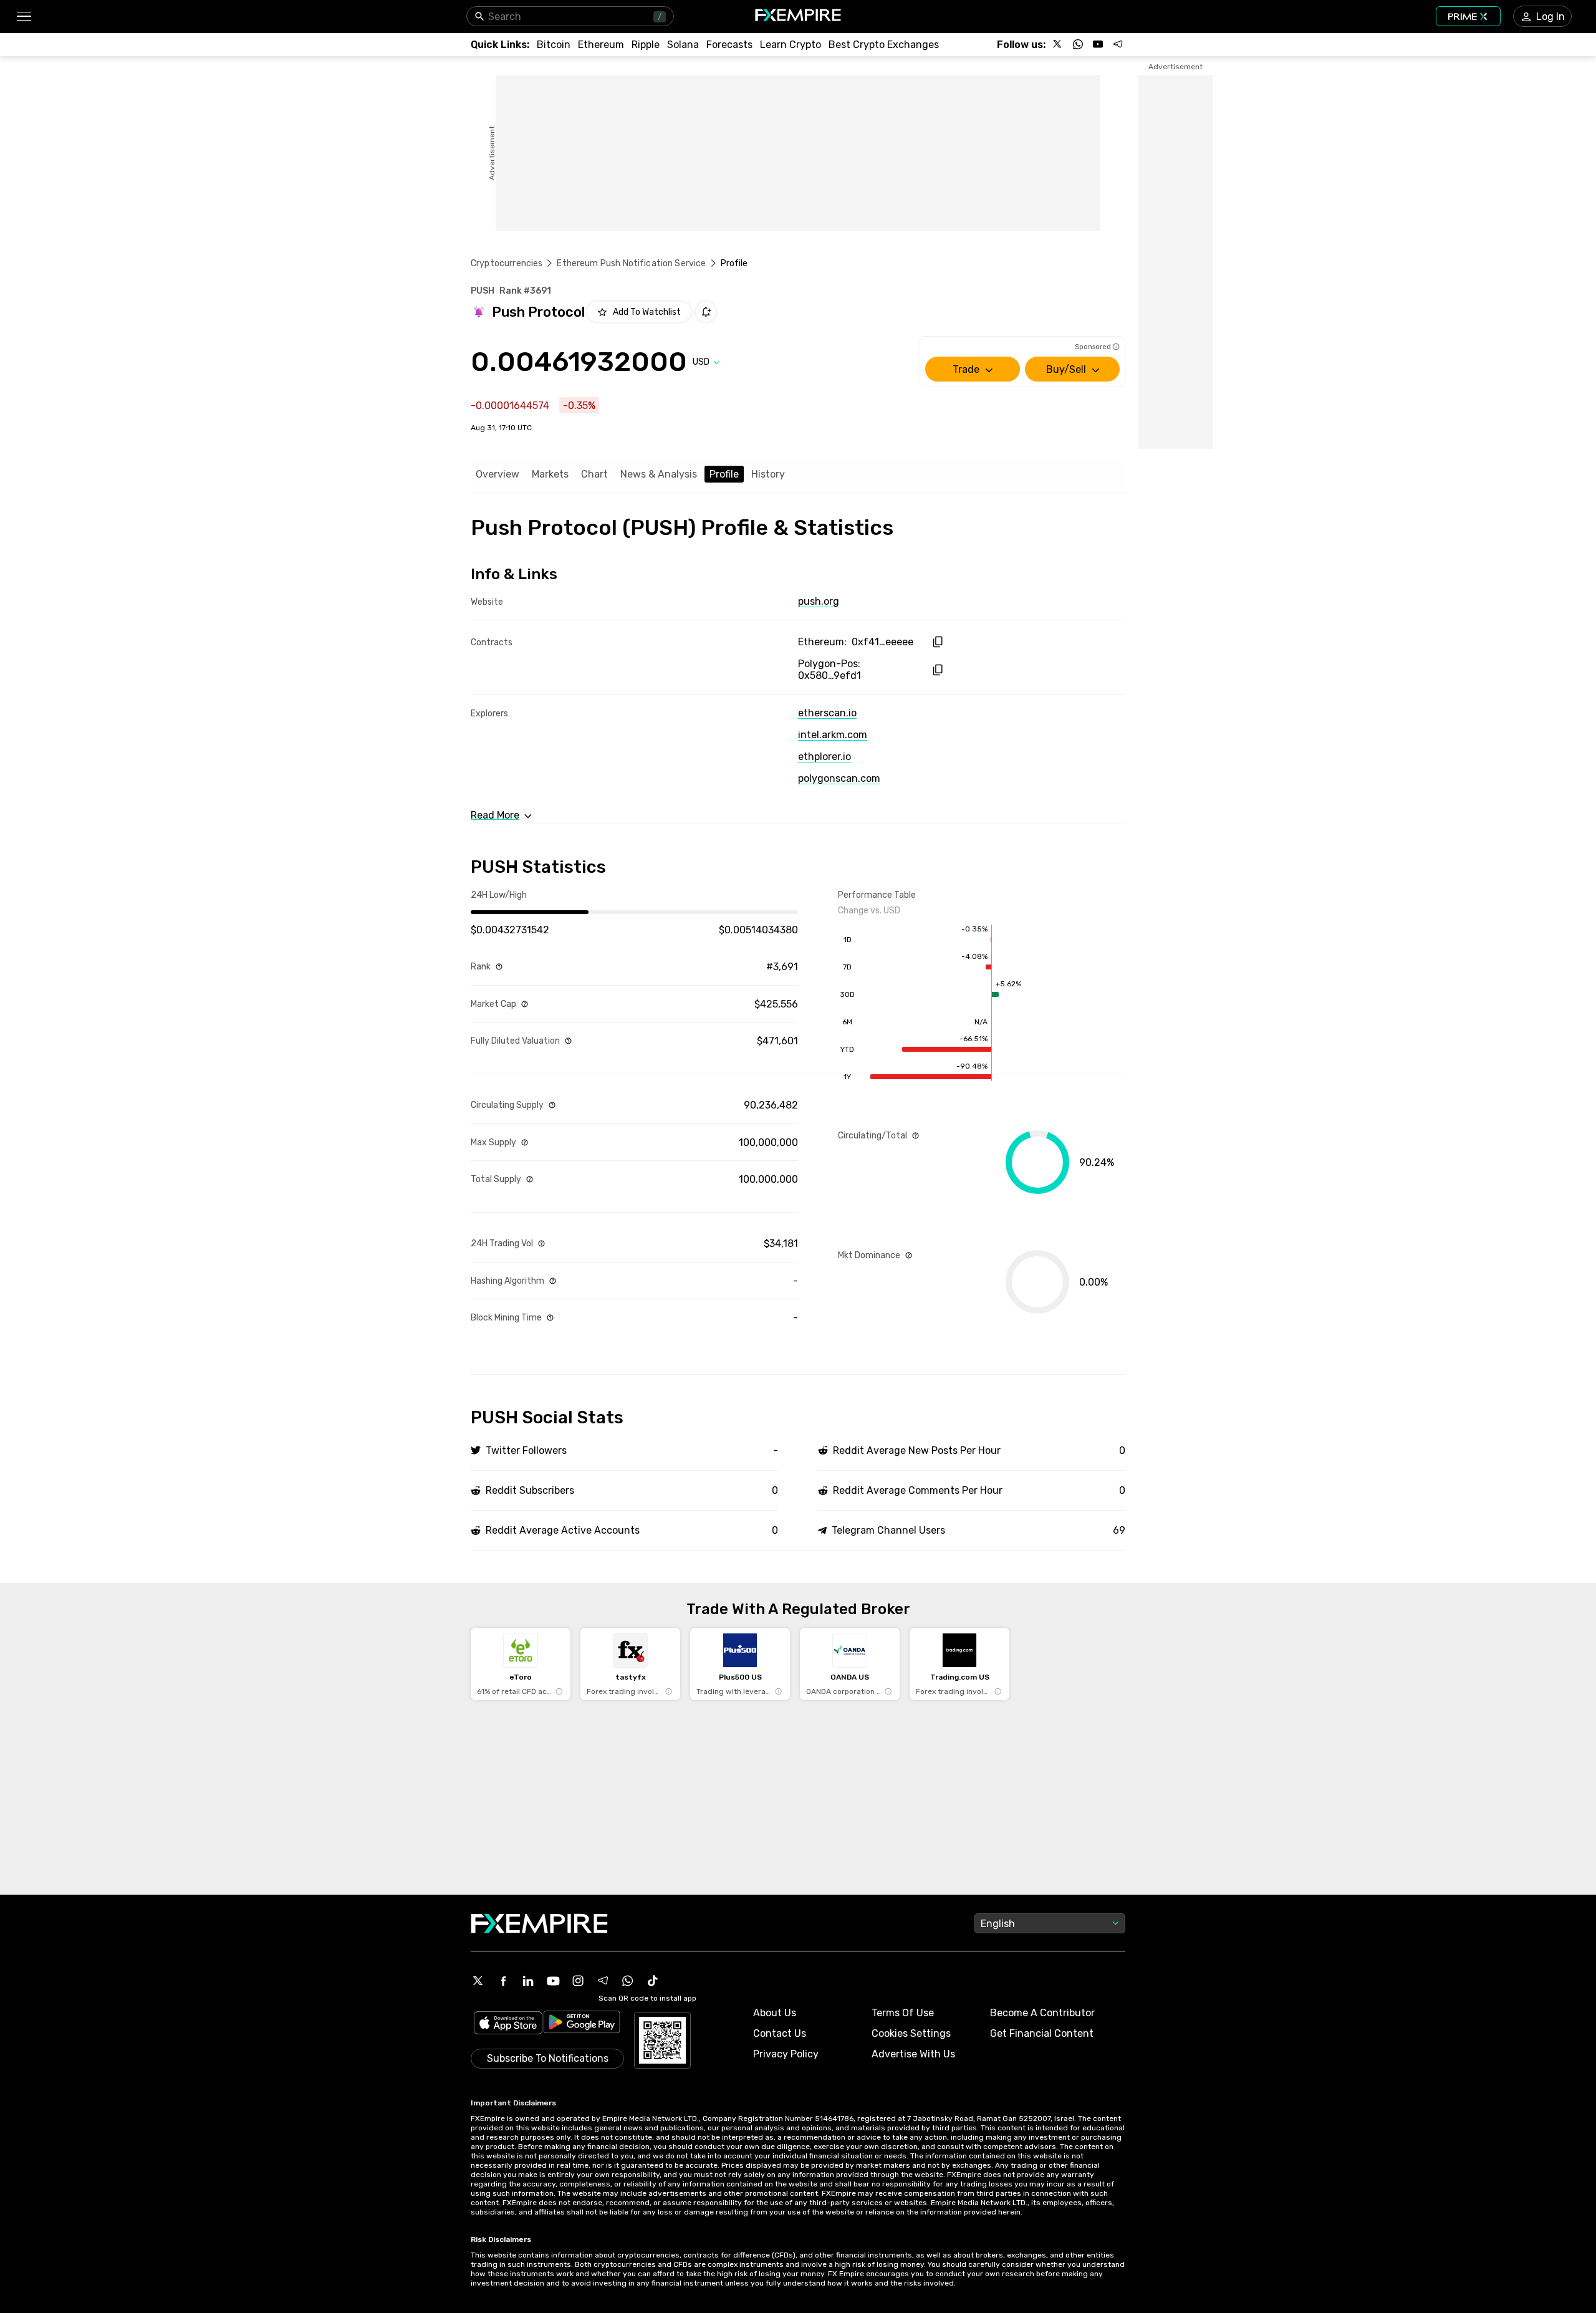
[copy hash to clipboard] (937, 642)
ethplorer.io (824, 757)
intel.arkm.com (833, 735)
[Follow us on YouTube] (1098, 44)
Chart (594, 474)
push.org (819, 601)
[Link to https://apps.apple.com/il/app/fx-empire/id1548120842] (508, 2024)
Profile (724, 474)
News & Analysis (659, 474)
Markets (550, 474)
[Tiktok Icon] (653, 1981)
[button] (23, 17)
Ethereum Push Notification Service (631, 263)
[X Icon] (478, 1981)
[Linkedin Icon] (528, 1981)
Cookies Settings (911, 2033)
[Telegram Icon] (603, 1981)
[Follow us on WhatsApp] (1078, 44)
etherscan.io (827, 713)
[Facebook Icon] (503, 1981)
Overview (498, 474)
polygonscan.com (839, 778)
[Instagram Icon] (578, 1981)
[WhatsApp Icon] (628, 1981)
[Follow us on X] (1058, 44)
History (768, 474)
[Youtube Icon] (553, 1981)
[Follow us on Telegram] (1118, 44)
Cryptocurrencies (507, 263)
